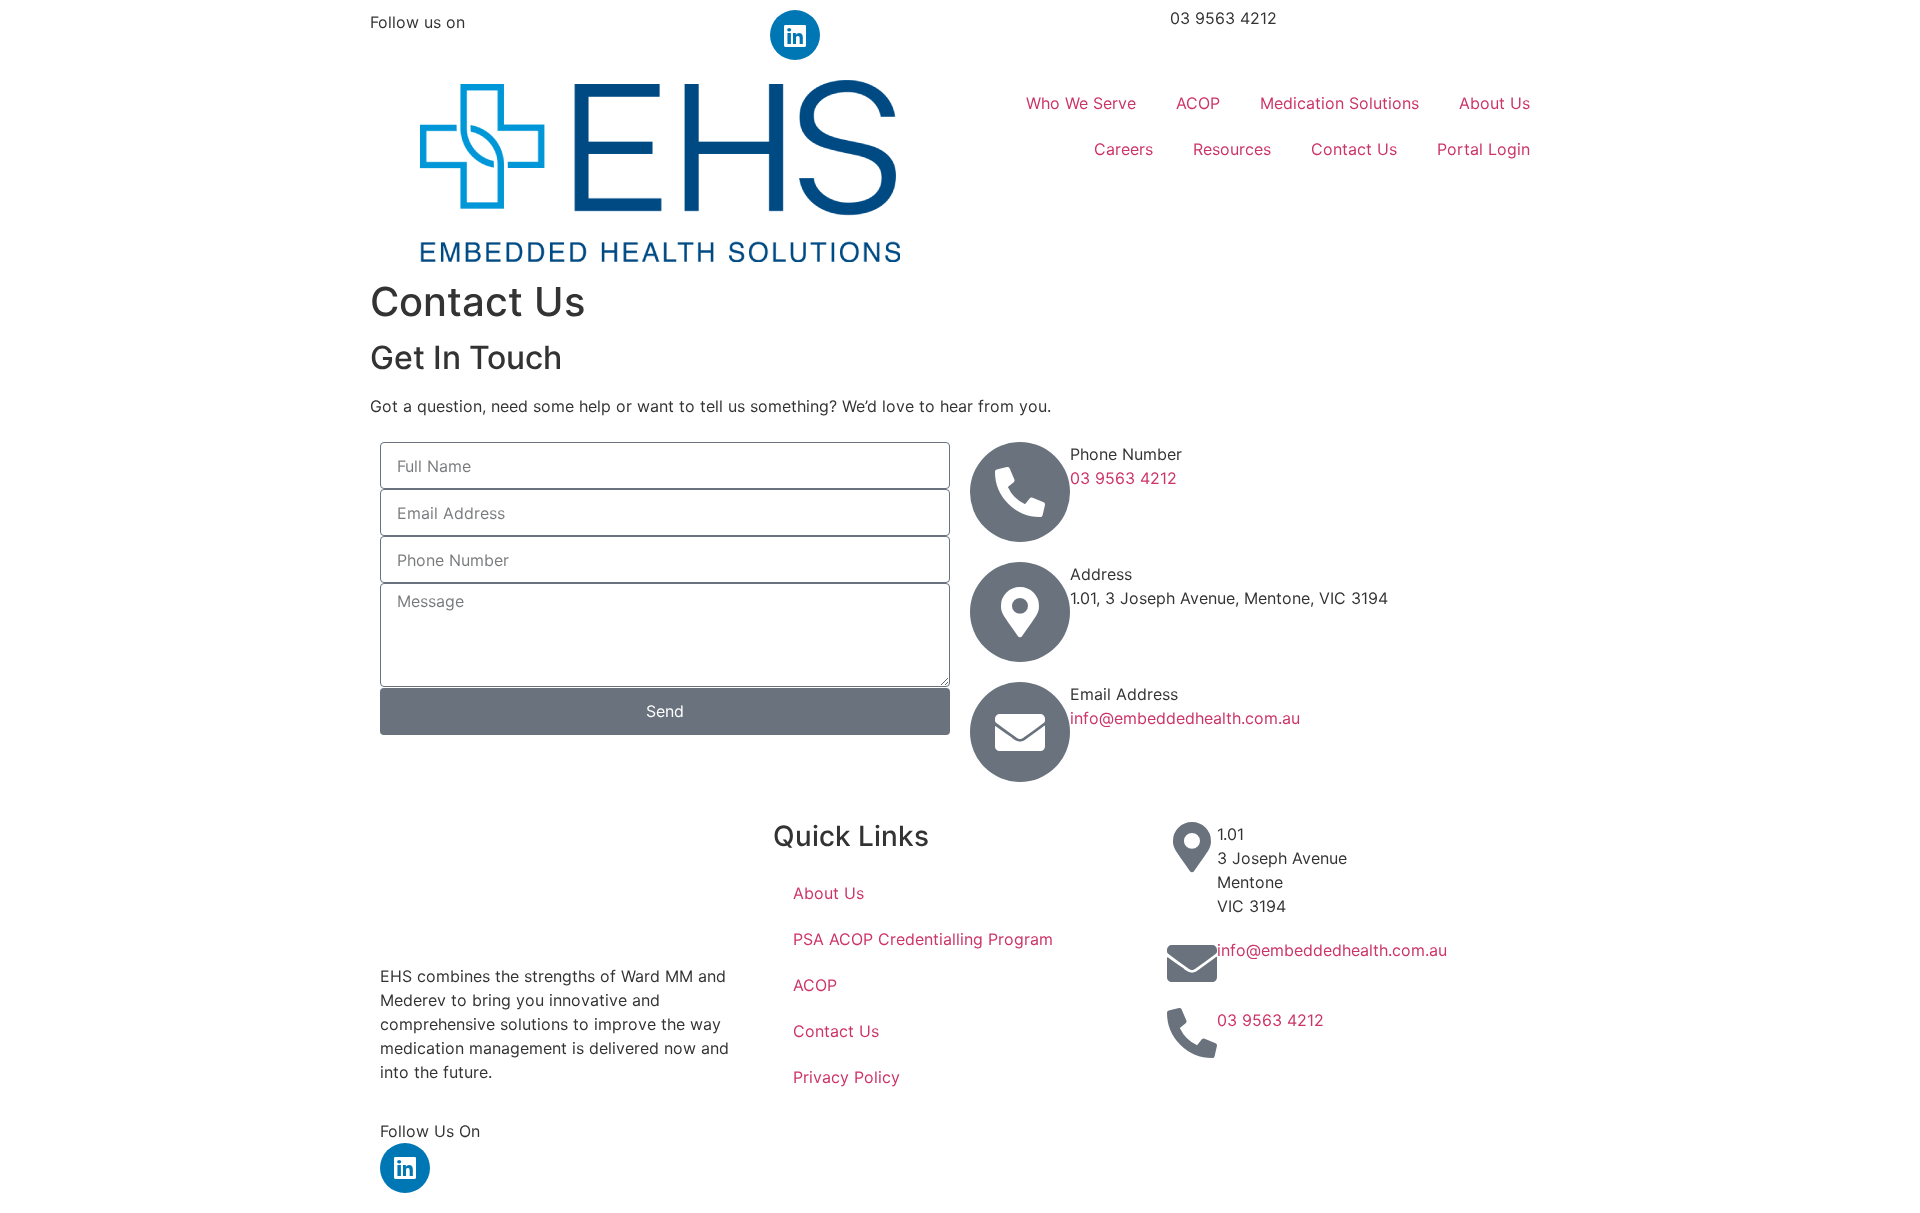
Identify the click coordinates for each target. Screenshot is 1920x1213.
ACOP (1198, 103)
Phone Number (1126, 454)
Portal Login (1483, 149)
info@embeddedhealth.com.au (1185, 718)
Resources (1232, 149)
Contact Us (1354, 149)
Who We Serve (1081, 103)
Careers (1123, 149)
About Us (1494, 103)
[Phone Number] (1020, 492)
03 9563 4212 (1223, 18)
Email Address (1124, 694)
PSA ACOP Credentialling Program (923, 939)
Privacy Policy (846, 1077)
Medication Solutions (1339, 103)
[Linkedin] (795, 35)
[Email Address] (1020, 732)
